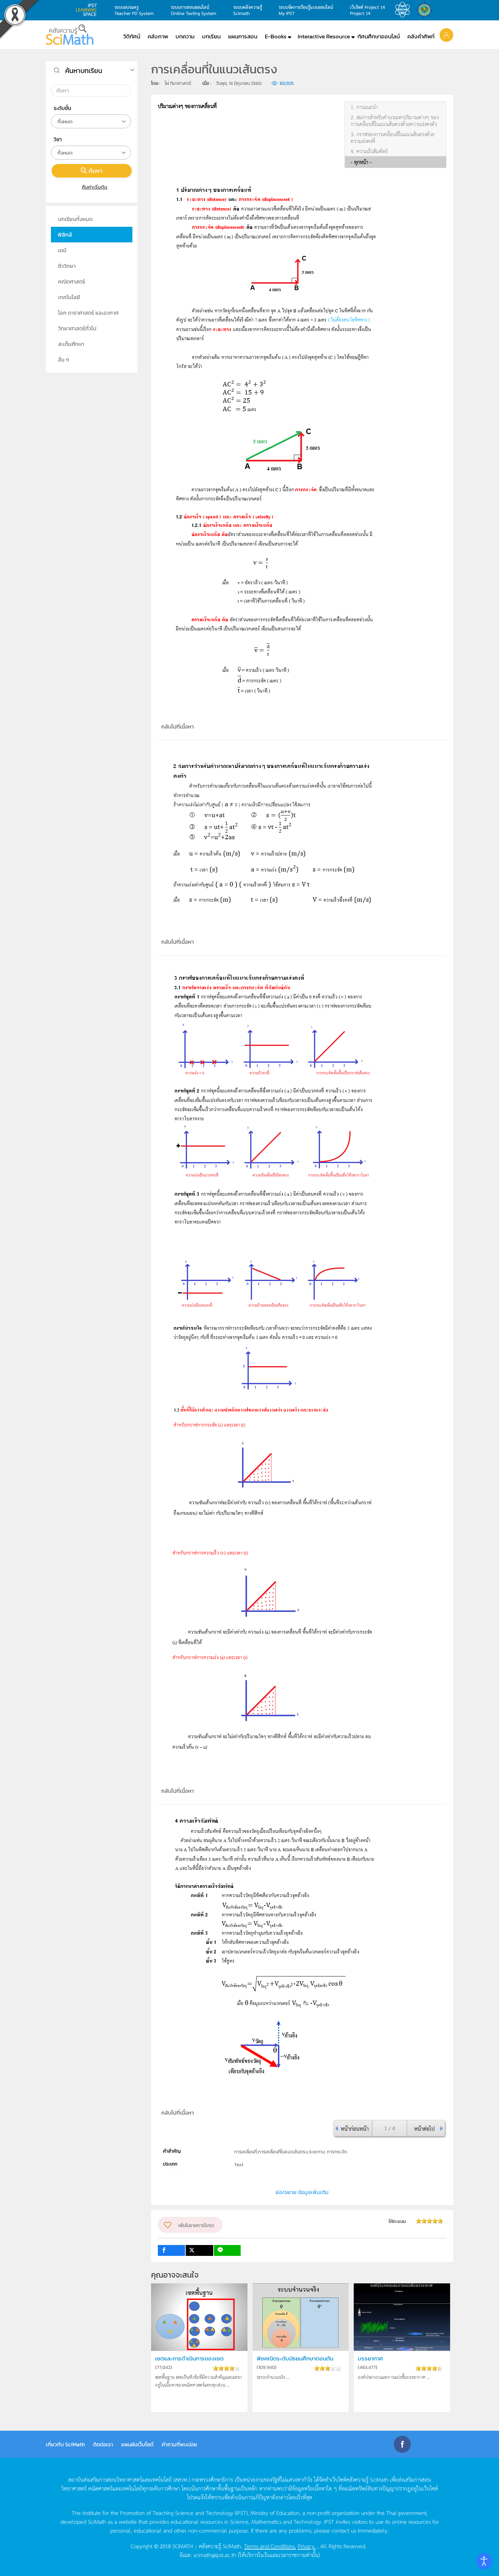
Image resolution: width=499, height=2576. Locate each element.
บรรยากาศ (370, 2359)
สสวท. (404, 10)
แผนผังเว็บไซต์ (137, 2444)
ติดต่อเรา (103, 2444)
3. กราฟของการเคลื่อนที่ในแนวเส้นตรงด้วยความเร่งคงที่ (393, 137)
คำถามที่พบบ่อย (179, 2444)
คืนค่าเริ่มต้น (95, 187)
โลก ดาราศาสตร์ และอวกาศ (88, 313)
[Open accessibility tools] (484, 2561)
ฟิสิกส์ (65, 235)
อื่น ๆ (64, 360)
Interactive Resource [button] (324, 36)
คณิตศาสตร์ (72, 281)
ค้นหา (96, 171)
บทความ (185, 36)
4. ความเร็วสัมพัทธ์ (369, 151)
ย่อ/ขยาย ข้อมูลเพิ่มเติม (302, 2192)
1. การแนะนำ (364, 107)
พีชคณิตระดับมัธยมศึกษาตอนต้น (295, 2359)
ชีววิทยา (67, 266)
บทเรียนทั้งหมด (75, 219)
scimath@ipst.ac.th (215, 2555)
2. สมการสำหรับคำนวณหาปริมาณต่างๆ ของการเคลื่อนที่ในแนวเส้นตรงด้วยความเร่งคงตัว (395, 121)
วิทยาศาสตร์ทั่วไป (77, 328)
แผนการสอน (243, 36)
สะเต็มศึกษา (71, 344)
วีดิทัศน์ (132, 36)
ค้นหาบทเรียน (84, 71)
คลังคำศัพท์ (421, 36)
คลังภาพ (158, 36)
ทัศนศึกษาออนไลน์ (379, 36)
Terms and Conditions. (270, 2546)
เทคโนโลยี (69, 297)
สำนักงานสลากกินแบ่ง (426, 10)
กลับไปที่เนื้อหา (178, 726)
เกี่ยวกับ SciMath (65, 2444)
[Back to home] (70, 35)
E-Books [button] (276, 36)
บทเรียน (211, 36)
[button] (446, 35)
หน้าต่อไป (424, 2128)
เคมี (62, 250)
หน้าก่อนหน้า (355, 2128)
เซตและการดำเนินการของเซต (189, 2359)
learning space (88, 10)
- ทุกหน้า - (361, 162)
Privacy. (307, 2546)
